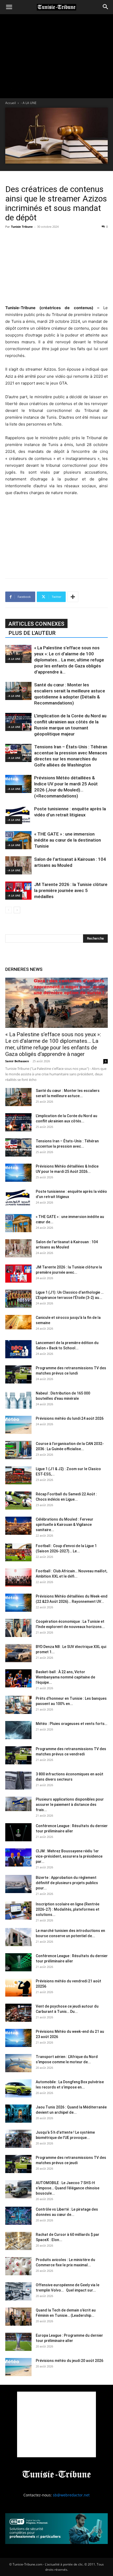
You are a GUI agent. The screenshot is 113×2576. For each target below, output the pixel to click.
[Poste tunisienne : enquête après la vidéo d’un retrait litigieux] (18, 815)
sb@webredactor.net (71, 2495)
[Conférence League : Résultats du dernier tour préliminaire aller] (18, 1832)
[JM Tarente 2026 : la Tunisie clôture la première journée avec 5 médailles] (18, 891)
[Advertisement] (56, 266)
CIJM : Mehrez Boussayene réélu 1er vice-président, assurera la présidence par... (69, 1856)
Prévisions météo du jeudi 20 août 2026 (70, 2361)
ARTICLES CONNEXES (36, 624)
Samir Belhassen (17, 1061)
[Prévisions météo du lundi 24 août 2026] (18, 1425)
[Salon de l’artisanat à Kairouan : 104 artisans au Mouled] (18, 865)
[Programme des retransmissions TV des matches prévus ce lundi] (18, 1374)
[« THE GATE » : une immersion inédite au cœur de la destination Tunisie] (18, 840)
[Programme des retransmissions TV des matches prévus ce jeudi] (18, 2164)
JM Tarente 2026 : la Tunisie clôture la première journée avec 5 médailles (71, 890)
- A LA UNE (29, 103)
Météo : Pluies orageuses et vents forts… (71, 1724)
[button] (9, 7)
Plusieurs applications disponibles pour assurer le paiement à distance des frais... (70, 1805)
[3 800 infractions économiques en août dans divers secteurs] (18, 1781)
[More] (73, 597)
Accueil (11, 103)
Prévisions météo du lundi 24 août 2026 (70, 1418)
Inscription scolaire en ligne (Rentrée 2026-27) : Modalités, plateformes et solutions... (68, 1909)
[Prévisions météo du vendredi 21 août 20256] (18, 1987)
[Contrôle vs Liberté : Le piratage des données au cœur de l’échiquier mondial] (18, 2216)
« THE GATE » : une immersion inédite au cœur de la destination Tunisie (68, 840)
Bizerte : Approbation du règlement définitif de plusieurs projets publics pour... (67, 1883)
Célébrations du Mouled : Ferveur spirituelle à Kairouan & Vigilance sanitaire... (65, 1525)
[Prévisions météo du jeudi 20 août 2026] (18, 2367)
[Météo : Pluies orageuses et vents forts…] (18, 1730)
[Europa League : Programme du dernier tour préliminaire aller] (18, 2342)
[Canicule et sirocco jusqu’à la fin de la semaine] (18, 1322)
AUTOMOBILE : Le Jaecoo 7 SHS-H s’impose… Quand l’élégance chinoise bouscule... (68, 2188)
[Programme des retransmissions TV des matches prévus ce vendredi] (18, 1755)
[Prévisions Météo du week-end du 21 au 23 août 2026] (18, 2038)
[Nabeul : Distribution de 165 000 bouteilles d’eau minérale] (18, 1400)
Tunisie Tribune (22, 227)
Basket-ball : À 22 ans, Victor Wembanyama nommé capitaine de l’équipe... (65, 1677)
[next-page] (17, 910)
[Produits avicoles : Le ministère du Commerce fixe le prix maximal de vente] (18, 2266)
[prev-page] (9, 910)
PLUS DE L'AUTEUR (32, 633)
